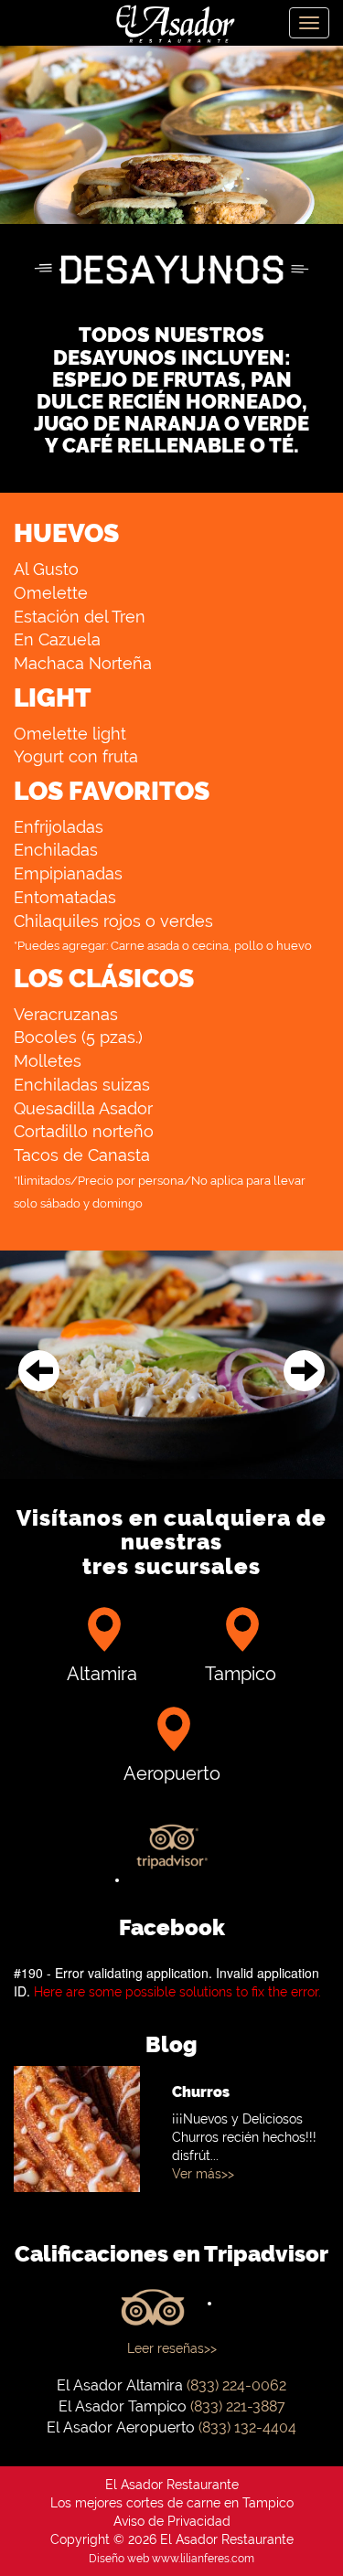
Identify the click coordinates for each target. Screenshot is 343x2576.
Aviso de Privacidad (172, 2521)
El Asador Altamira (120, 2385)
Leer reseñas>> (172, 2348)
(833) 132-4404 (247, 2427)
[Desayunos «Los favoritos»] (171, 1365)
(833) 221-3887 (238, 2406)
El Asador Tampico (123, 2406)
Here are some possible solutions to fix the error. (177, 1992)
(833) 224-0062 (236, 2385)
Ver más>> (203, 2174)
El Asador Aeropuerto (121, 2427)
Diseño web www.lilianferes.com (171, 2559)
